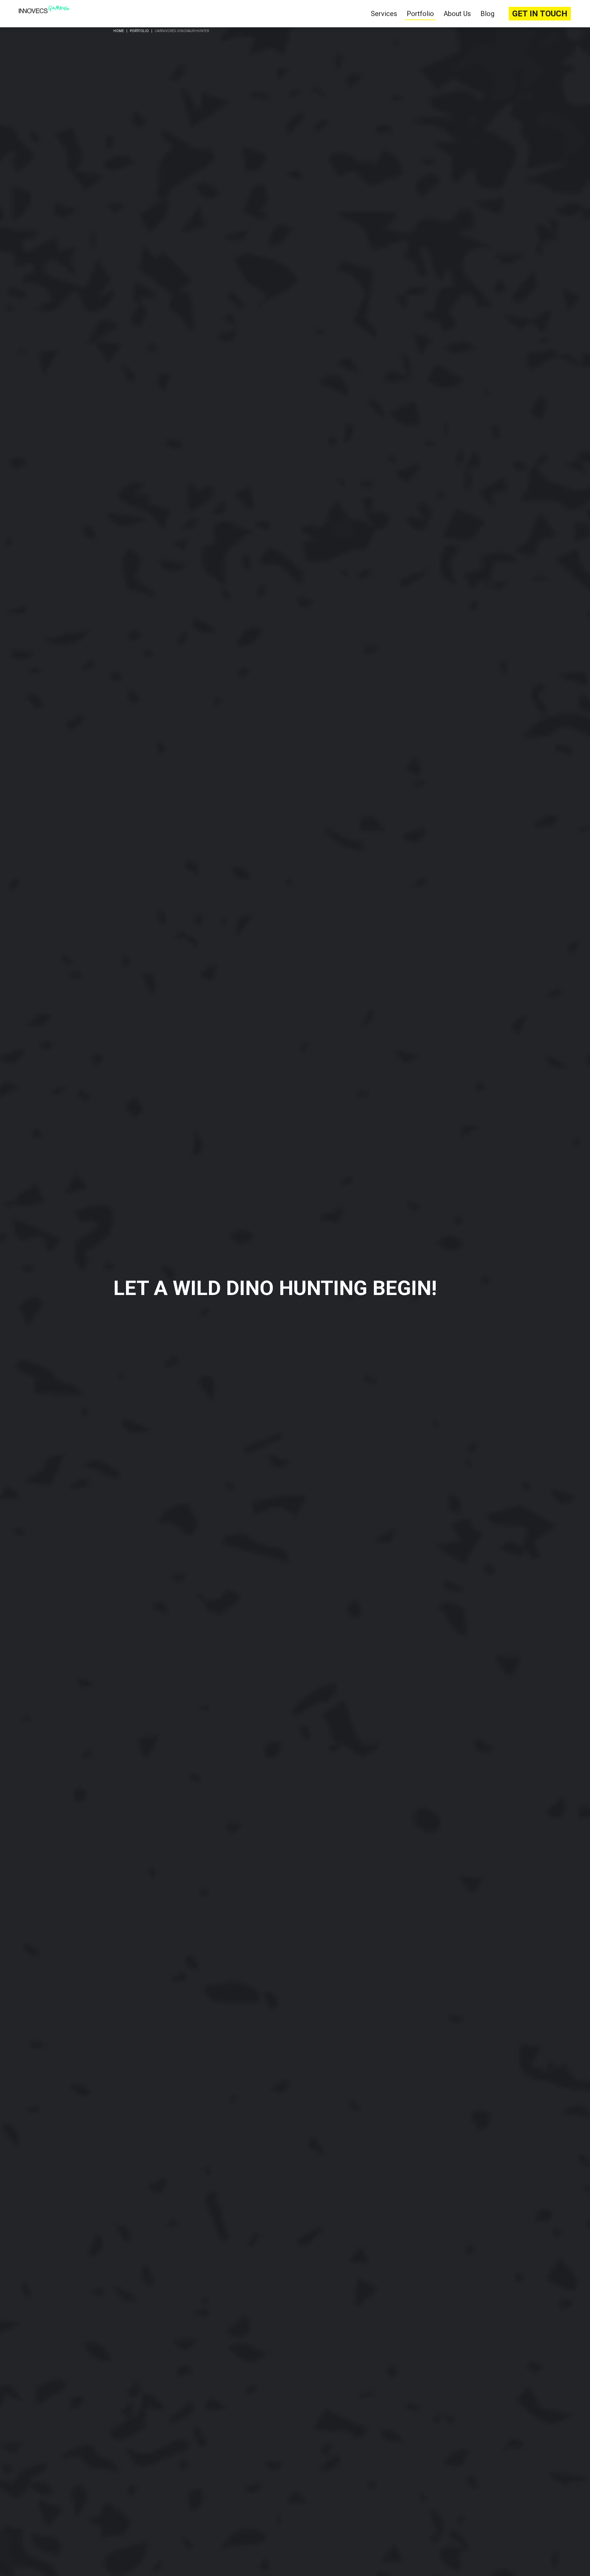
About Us (457, 14)
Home (119, 31)
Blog (487, 14)
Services (384, 14)
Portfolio (420, 14)
